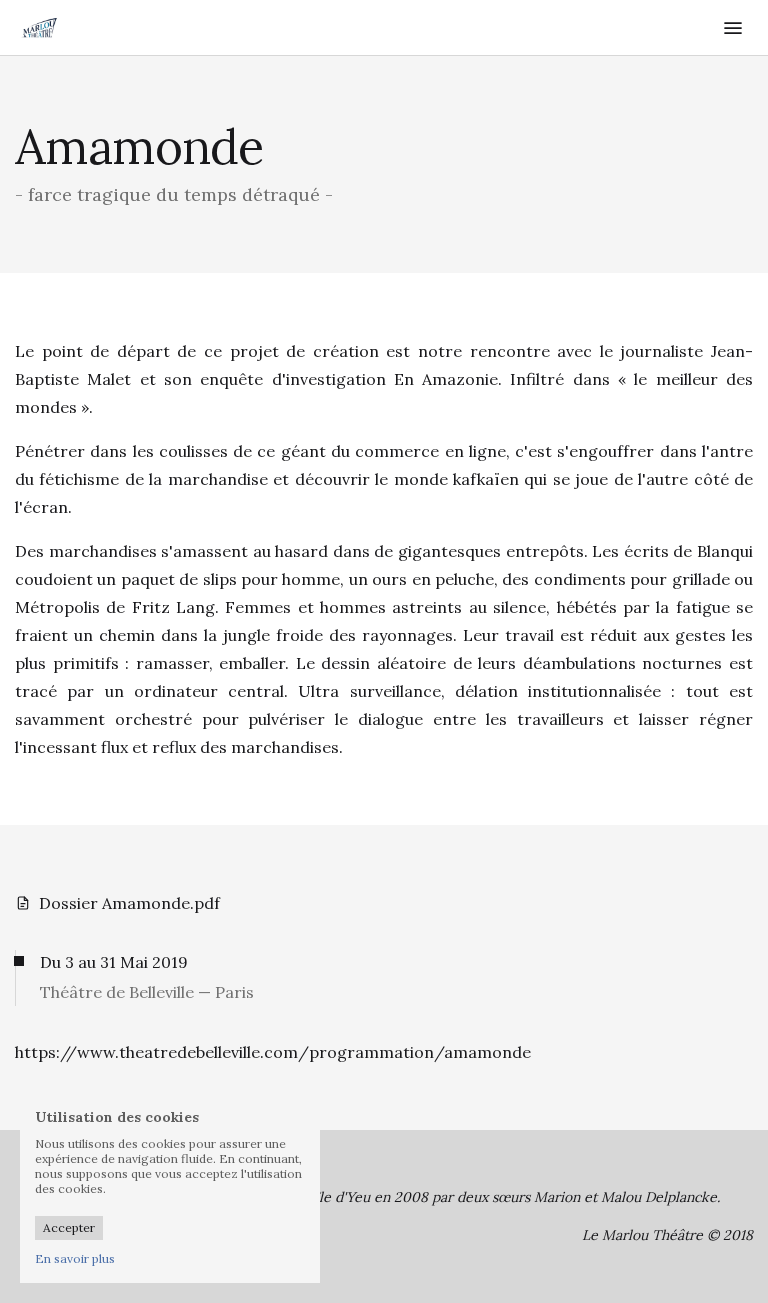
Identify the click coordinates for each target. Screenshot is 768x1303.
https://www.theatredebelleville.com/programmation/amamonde (273, 1052)
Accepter (69, 1227)
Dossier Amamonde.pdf (129, 903)
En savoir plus (75, 1258)
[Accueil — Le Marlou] (95, 28)
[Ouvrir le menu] (733, 28)
